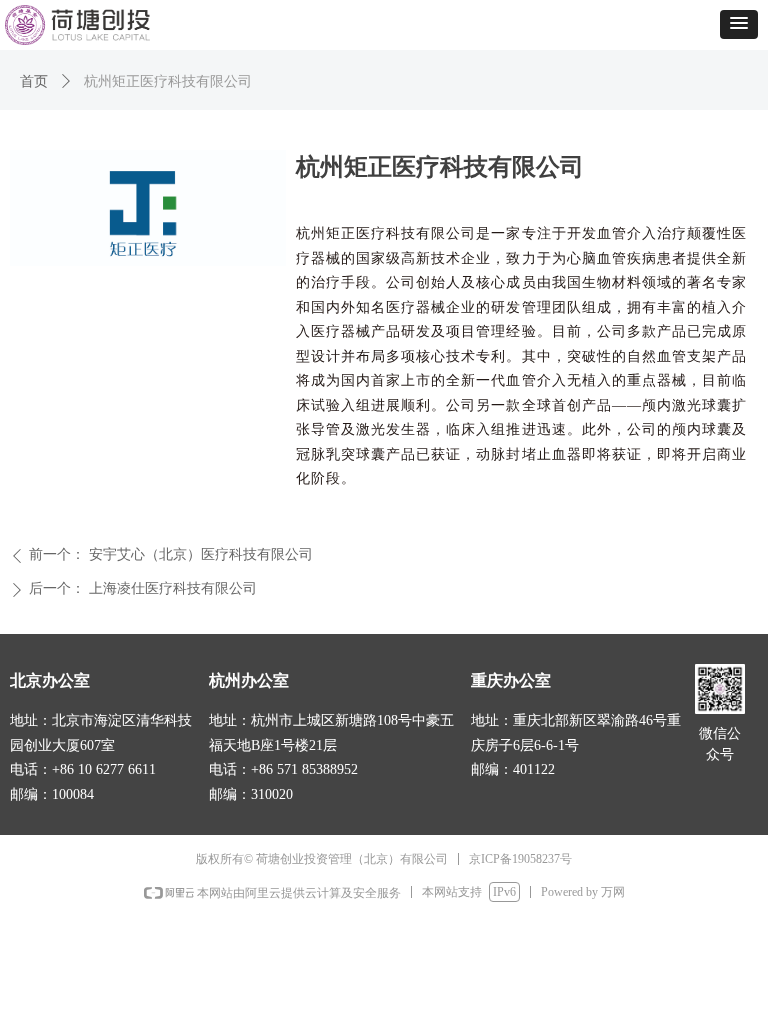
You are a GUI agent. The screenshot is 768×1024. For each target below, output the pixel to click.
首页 (34, 81)
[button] (739, 24)
